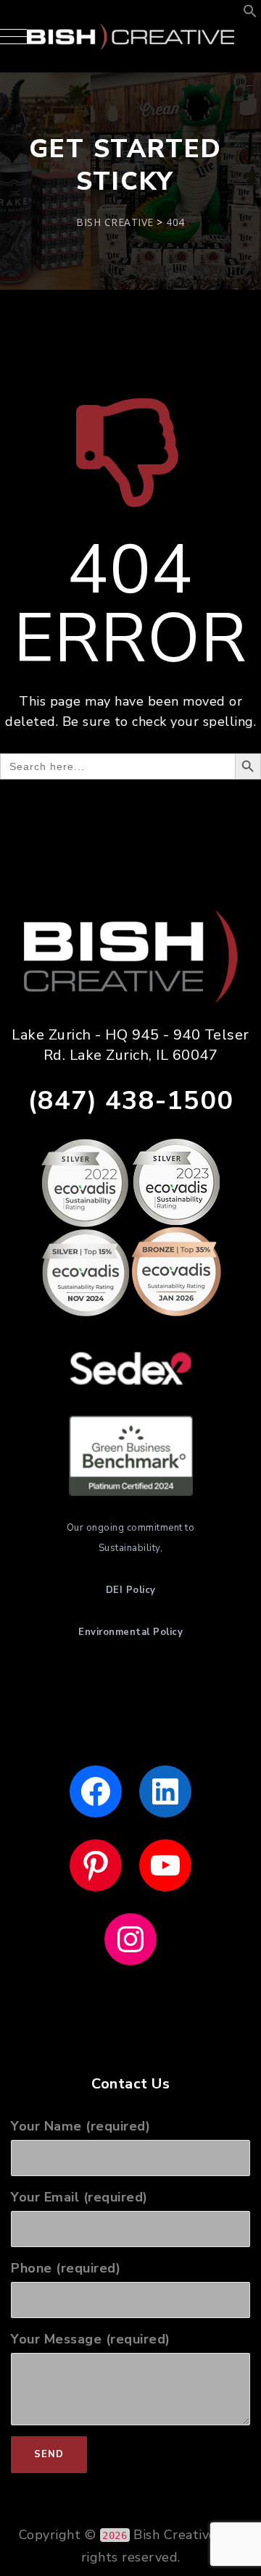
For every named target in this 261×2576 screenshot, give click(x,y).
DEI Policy (131, 1590)
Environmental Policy (130, 1632)
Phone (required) (66, 2268)
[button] (250, 14)
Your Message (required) (91, 2339)
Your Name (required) (80, 2126)
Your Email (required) (79, 2197)
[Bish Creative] (130, 36)
